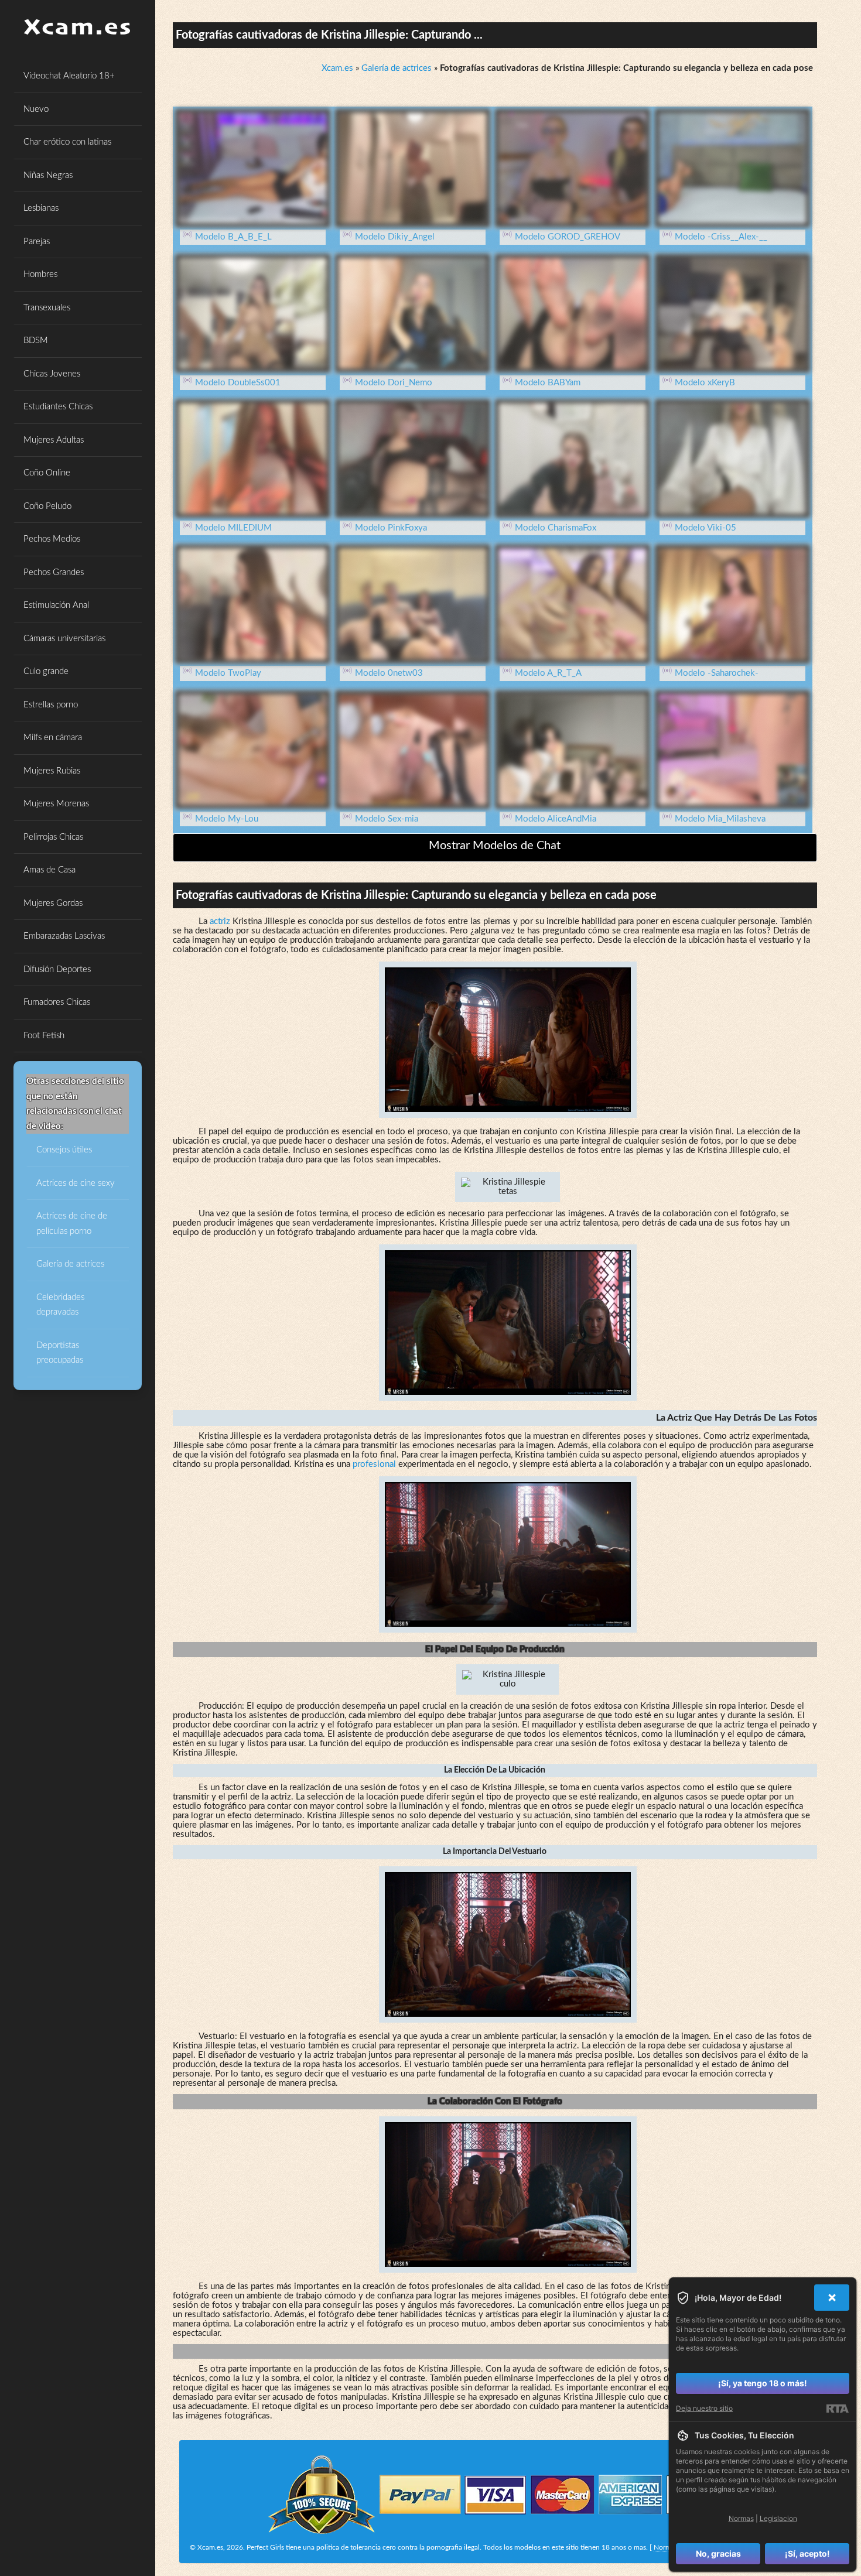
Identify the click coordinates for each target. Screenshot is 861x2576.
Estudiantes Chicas (58, 407)
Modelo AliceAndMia (556, 819)
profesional (374, 1464)
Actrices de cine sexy (76, 1183)
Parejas (37, 242)
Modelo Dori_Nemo (394, 383)
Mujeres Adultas (54, 440)
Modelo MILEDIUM (233, 528)
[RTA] (837, 2409)
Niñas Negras (48, 175)
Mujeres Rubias (52, 771)
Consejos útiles (64, 1150)
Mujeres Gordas (53, 903)
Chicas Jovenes (52, 374)
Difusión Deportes (57, 969)
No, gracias (718, 2553)
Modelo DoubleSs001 (238, 383)
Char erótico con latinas (67, 142)
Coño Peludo (47, 506)
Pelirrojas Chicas (53, 837)
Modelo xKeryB (705, 383)
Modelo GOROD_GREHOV (568, 237)
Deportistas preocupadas (60, 1353)
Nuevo (36, 109)
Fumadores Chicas (57, 1002)
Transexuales (47, 308)
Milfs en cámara (53, 738)
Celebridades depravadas (60, 1305)
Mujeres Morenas (56, 804)
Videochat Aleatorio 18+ (69, 76)
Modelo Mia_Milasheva (720, 819)
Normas (666, 2547)
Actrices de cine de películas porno (72, 1224)
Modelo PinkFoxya (391, 528)
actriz (220, 921)
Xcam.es (337, 68)
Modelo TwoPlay (228, 673)
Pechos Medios (52, 539)
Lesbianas (41, 208)
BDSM (36, 341)
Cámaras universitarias (64, 639)
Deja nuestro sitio (704, 2408)
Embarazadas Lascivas (64, 936)
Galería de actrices (70, 1264)
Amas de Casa (49, 870)
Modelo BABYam (548, 383)
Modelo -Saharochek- (717, 673)
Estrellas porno (51, 705)
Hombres (40, 274)
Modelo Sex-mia (387, 819)
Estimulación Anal (56, 605)
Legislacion (778, 2518)
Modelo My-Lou (227, 819)
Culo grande (46, 671)
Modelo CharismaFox (556, 528)
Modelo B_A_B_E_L (233, 237)
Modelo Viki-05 (705, 528)
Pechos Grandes (54, 572)
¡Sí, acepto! (807, 2553)
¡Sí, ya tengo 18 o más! (763, 2383)
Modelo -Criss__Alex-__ (721, 237)
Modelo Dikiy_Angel (395, 237)
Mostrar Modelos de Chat (495, 846)
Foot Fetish (44, 1036)
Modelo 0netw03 (389, 673)
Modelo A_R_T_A (548, 673)
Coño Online (47, 473)
